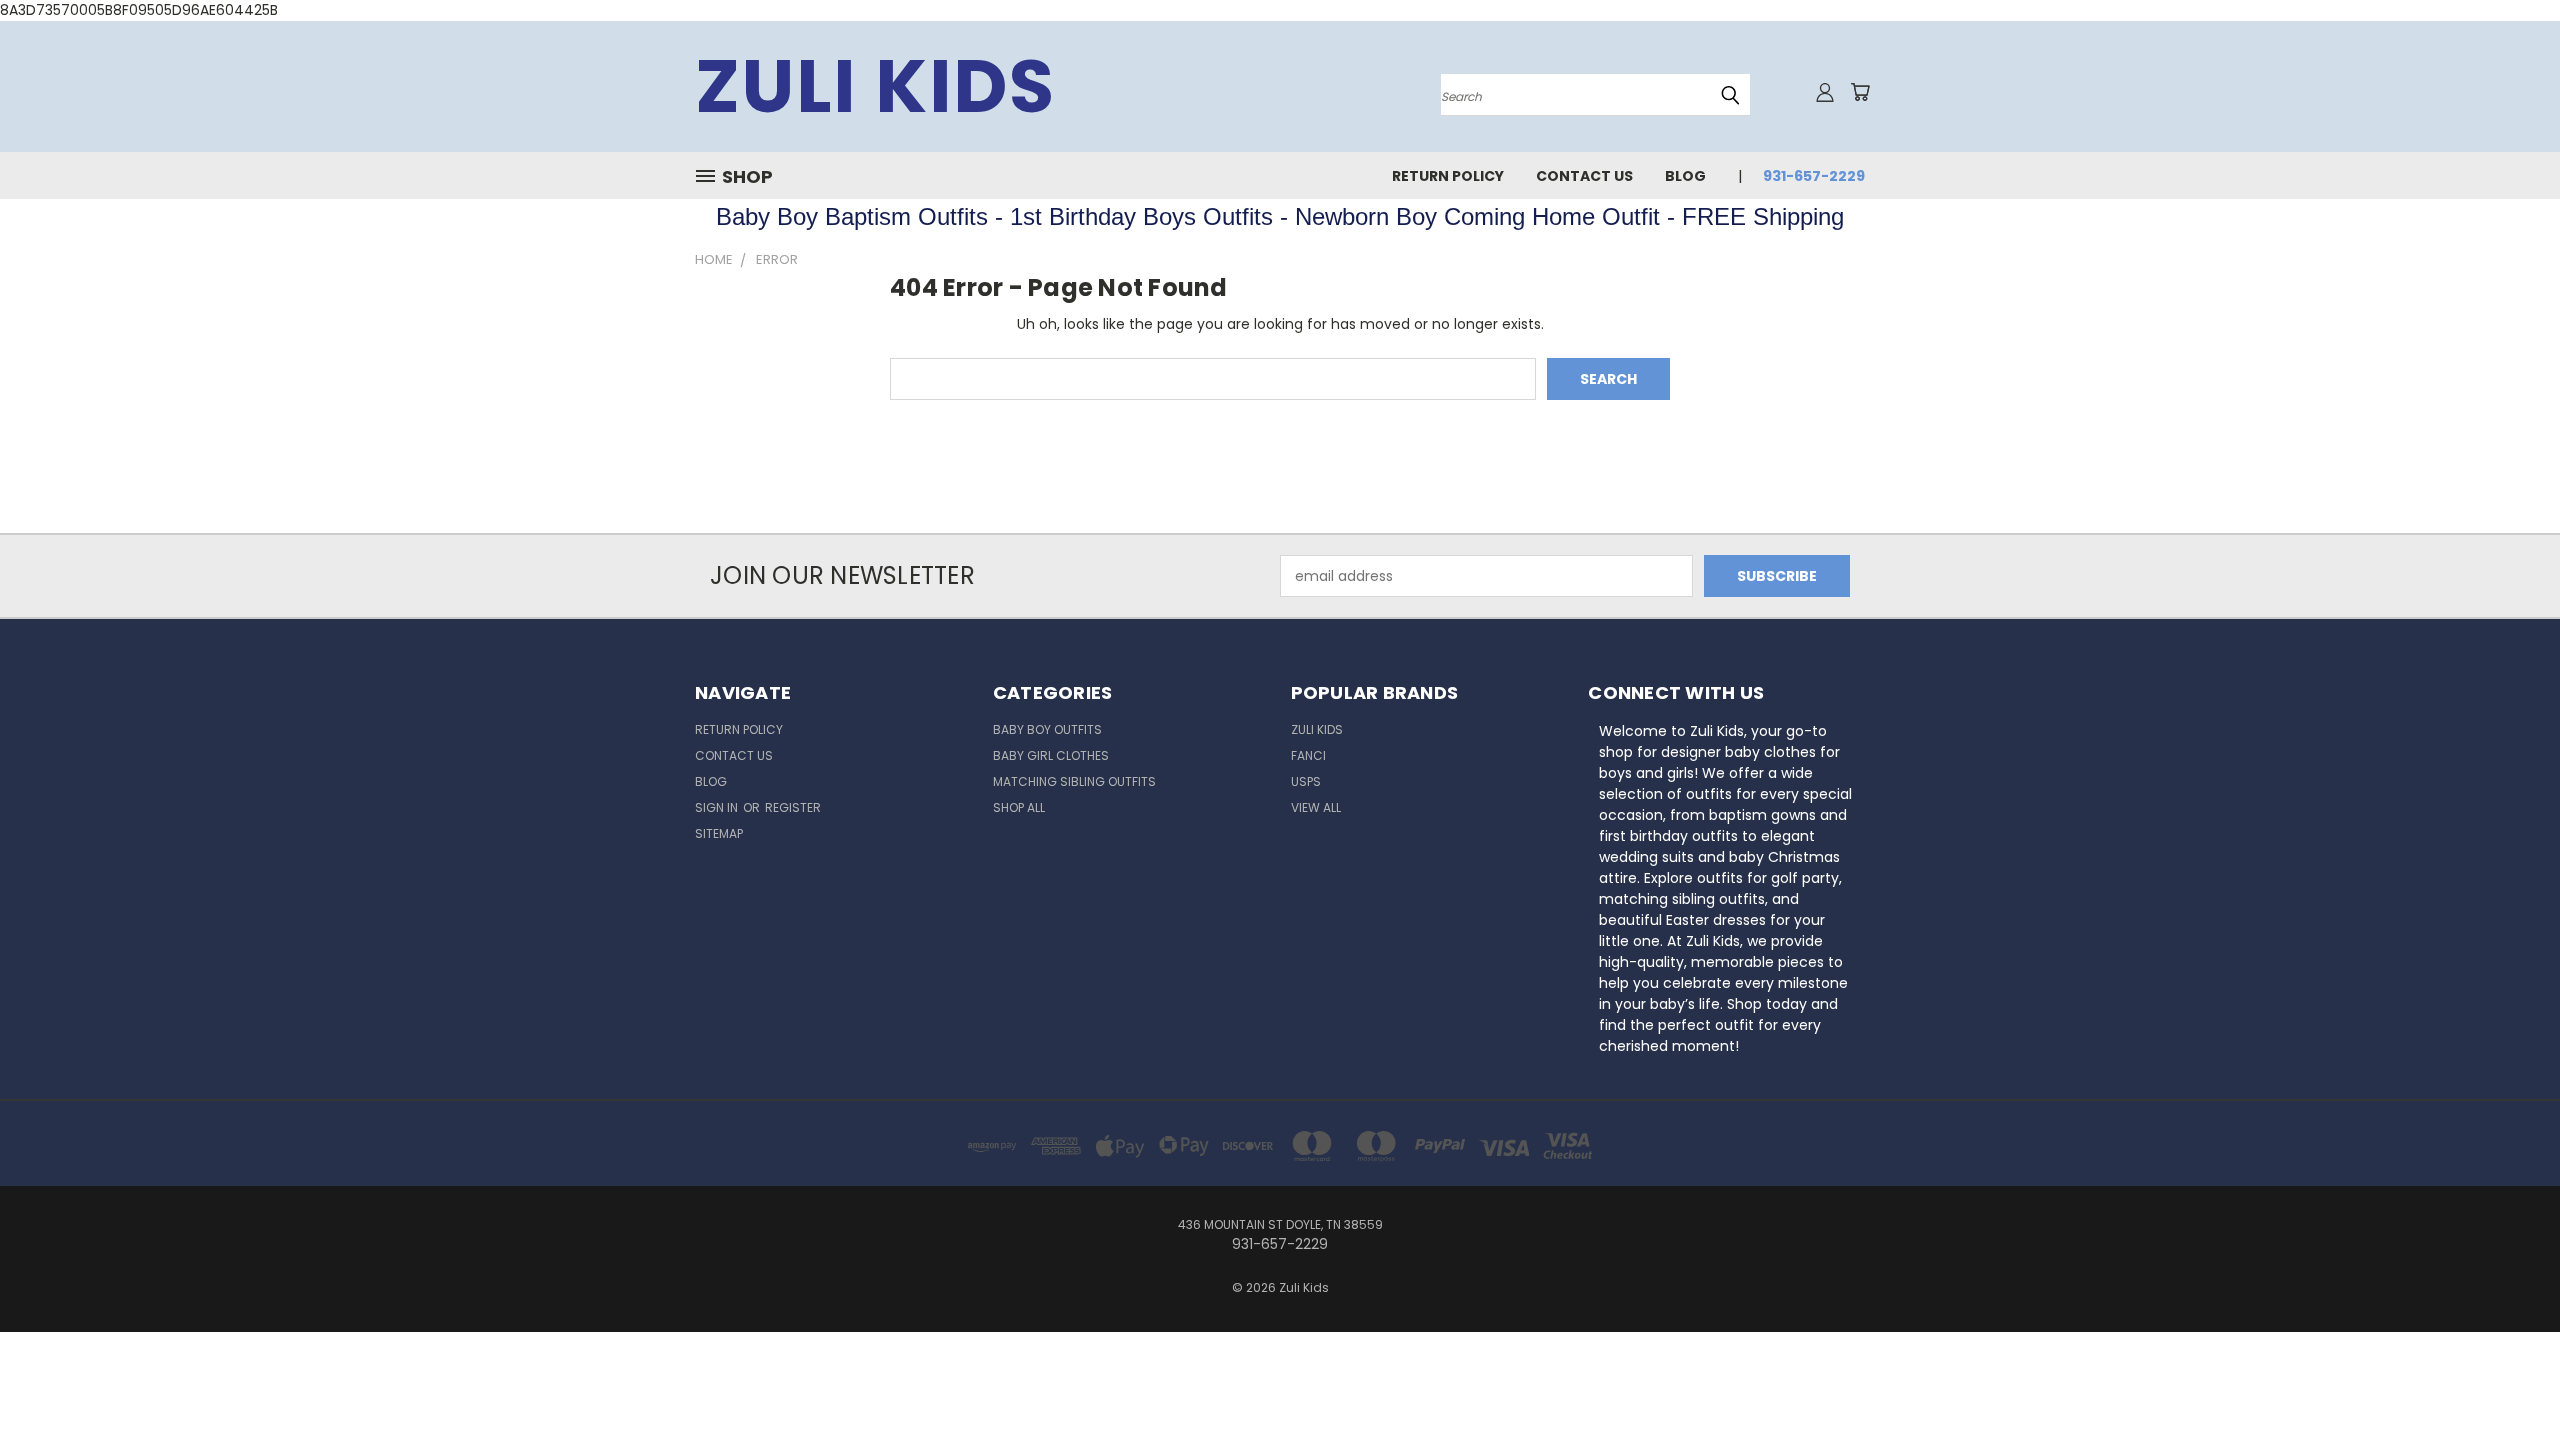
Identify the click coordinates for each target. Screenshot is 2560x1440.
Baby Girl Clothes (1051, 755)
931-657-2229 (1814, 176)
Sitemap (719, 833)
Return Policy (1448, 176)
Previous (2507, 1377)
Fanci (1308, 755)
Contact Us (1584, 176)
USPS (1306, 781)
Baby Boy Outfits (1047, 729)
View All (1316, 807)
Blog (1685, 176)
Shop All (1019, 807)
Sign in (718, 807)
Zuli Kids (1317, 729)
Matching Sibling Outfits (1074, 781)
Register (793, 807)
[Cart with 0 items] (1860, 92)
